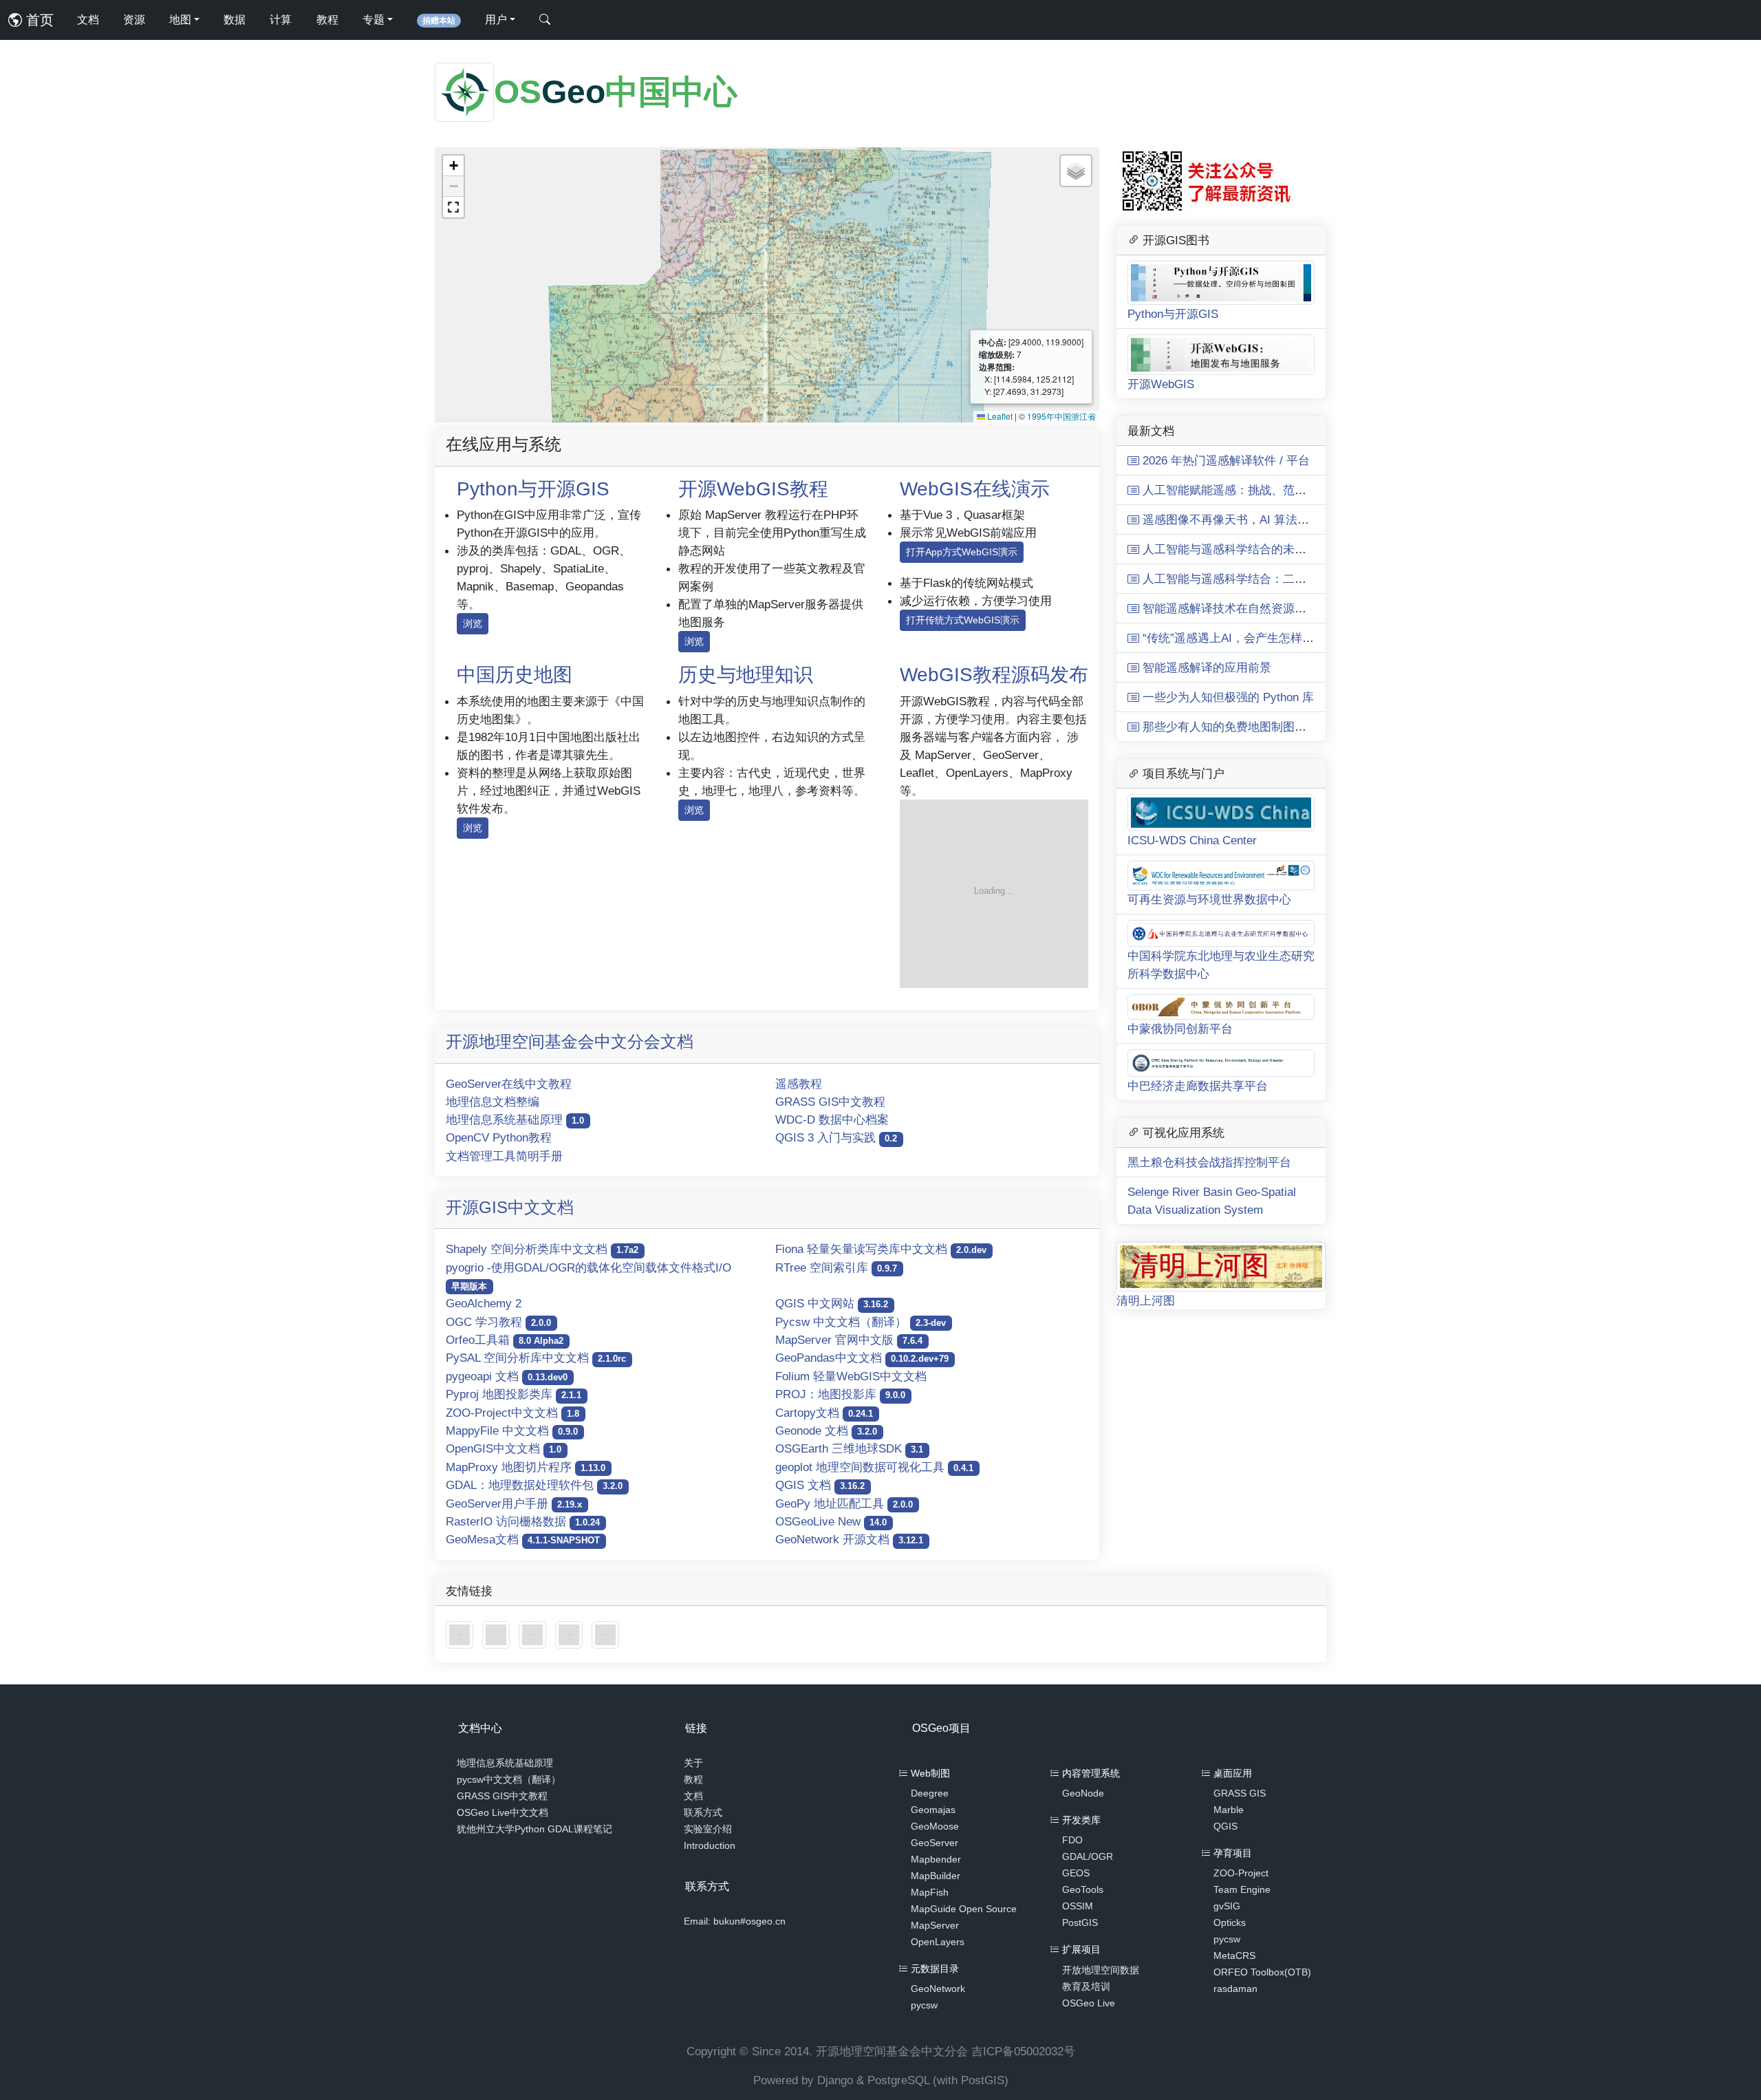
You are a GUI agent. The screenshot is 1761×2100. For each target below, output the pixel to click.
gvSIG (1227, 1906)
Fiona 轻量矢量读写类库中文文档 (881, 1249)
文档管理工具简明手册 (504, 1156)
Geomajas (933, 1810)
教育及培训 (1086, 1986)
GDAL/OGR (1088, 1856)
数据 (235, 20)
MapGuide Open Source (964, 1909)
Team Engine (1242, 1889)
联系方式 (703, 1812)
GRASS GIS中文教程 (830, 1102)
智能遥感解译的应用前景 (1205, 667)
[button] (453, 166)
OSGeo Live (1089, 2003)
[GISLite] (534, 1634)
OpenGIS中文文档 (504, 1448)
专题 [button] (374, 20)
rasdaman (1235, 1989)
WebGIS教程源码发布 (994, 675)
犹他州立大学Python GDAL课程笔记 (534, 1829)
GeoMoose (935, 1826)
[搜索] (545, 20)
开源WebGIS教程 (753, 489)
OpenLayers (938, 1942)
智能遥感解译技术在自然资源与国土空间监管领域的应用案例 (1299, 608)
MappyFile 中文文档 (512, 1431)
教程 (327, 20)
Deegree (930, 1793)
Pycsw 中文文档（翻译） (861, 1322)
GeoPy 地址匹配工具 (844, 1503)
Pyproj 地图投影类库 (514, 1394)
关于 (693, 1763)
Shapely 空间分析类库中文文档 (542, 1249)
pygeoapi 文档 (507, 1376)
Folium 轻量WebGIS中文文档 (851, 1376)
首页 (38, 20)
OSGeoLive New (831, 1521)
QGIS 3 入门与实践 (836, 1137)
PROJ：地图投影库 (840, 1394)
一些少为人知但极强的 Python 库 (1227, 697)
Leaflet (999, 416)
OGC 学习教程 (498, 1322)
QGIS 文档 (820, 1485)
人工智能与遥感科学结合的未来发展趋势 (1246, 549)
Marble (1229, 1810)
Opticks (1230, 1922)
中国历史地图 (515, 675)
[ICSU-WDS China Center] (498, 1634)
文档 (88, 20)
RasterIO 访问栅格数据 (523, 1521)
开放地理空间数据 (1101, 1970)
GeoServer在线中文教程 (509, 1084)
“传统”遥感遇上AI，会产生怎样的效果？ (1244, 638)
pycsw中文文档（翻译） (509, 1779)
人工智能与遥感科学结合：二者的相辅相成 (1252, 579)
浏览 (473, 623)
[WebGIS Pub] (994, 893)
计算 (281, 20)
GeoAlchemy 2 (484, 1303)
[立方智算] (605, 1634)
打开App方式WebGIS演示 (962, 552)
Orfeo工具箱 (505, 1340)
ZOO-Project (1241, 1873)
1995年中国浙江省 (1061, 416)
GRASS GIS (1240, 1793)
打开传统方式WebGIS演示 (963, 620)
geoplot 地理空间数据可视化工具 (874, 1467)
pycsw (924, 2005)
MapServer (935, 1925)
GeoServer (934, 1843)
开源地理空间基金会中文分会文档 (570, 1041)
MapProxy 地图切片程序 (526, 1467)
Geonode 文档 (826, 1431)
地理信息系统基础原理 (515, 1119)
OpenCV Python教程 (499, 1137)
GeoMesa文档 (523, 1539)
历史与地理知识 (746, 675)
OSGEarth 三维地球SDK (849, 1448)
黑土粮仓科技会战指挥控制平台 (1209, 1162)
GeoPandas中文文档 (862, 1358)
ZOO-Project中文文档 (512, 1413)
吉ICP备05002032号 (1023, 2051)
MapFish (930, 1892)
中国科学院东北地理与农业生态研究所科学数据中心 (1221, 965)
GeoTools (1083, 1889)
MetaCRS (1234, 1956)
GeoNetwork (938, 1989)
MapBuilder (936, 1876)
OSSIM (1078, 1906)
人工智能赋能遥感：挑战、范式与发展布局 (1252, 490)
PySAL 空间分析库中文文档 (536, 1358)
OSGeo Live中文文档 (503, 1812)
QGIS (1225, 1826)
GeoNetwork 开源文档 (849, 1539)
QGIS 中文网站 (832, 1303)
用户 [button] (496, 20)
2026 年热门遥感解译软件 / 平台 (1224, 460)
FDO (1072, 1840)
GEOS (1076, 1873)
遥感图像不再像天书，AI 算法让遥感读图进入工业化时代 (1288, 519)
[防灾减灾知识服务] (571, 1634)
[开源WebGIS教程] (461, 1634)
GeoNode (1083, 1793)
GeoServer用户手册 (514, 1503)
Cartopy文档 (824, 1413)
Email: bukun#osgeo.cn (735, 1921)
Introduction (710, 1845)
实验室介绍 (708, 1829)
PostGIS (1080, 1922)
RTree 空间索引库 (836, 1267)
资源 (134, 20)
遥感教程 (799, 1084)
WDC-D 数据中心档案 (832, 1119)
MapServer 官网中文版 (849, 1340)
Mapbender (936, 1859)
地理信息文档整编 (493, 1102)
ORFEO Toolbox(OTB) (1262, 1972)
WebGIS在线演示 (975, 489)
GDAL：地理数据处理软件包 (534, 1485)
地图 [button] (180, 20)
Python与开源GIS (533, 489)
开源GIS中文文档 (510, 1207)
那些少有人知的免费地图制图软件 (1229, 727)
